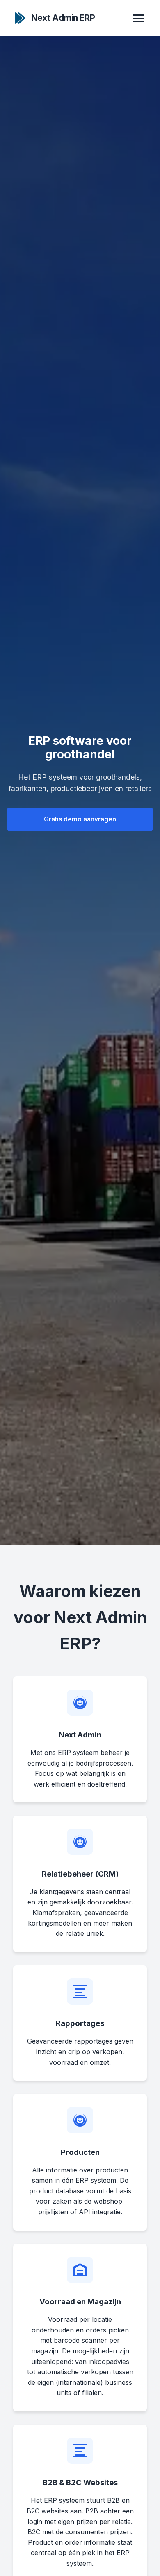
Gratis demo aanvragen (80, 819)
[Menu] (138, 18)
